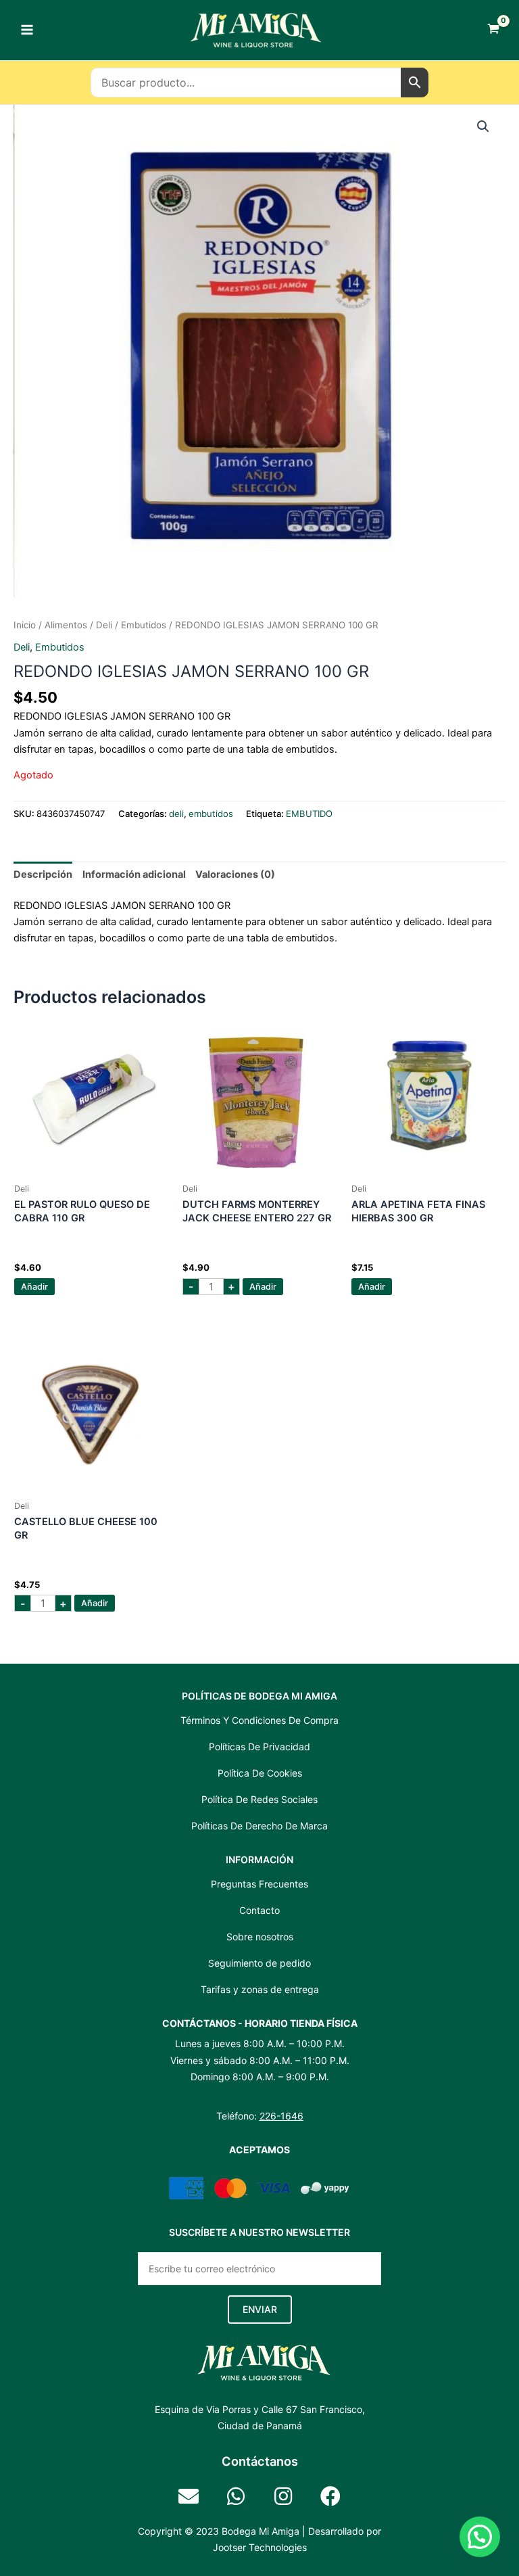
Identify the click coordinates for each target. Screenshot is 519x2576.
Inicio (25, 625)
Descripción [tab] (43, 874)
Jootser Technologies (260, 2547)
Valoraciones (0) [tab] (235, 874)
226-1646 (281, 2116)
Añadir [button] (34, 1287)
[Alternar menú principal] (27, 30)
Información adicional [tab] (134, 874)
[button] (483, 126)
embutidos (144, 625)
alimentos (66, 625)
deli (104, 625)
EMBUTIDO (309, 814)
